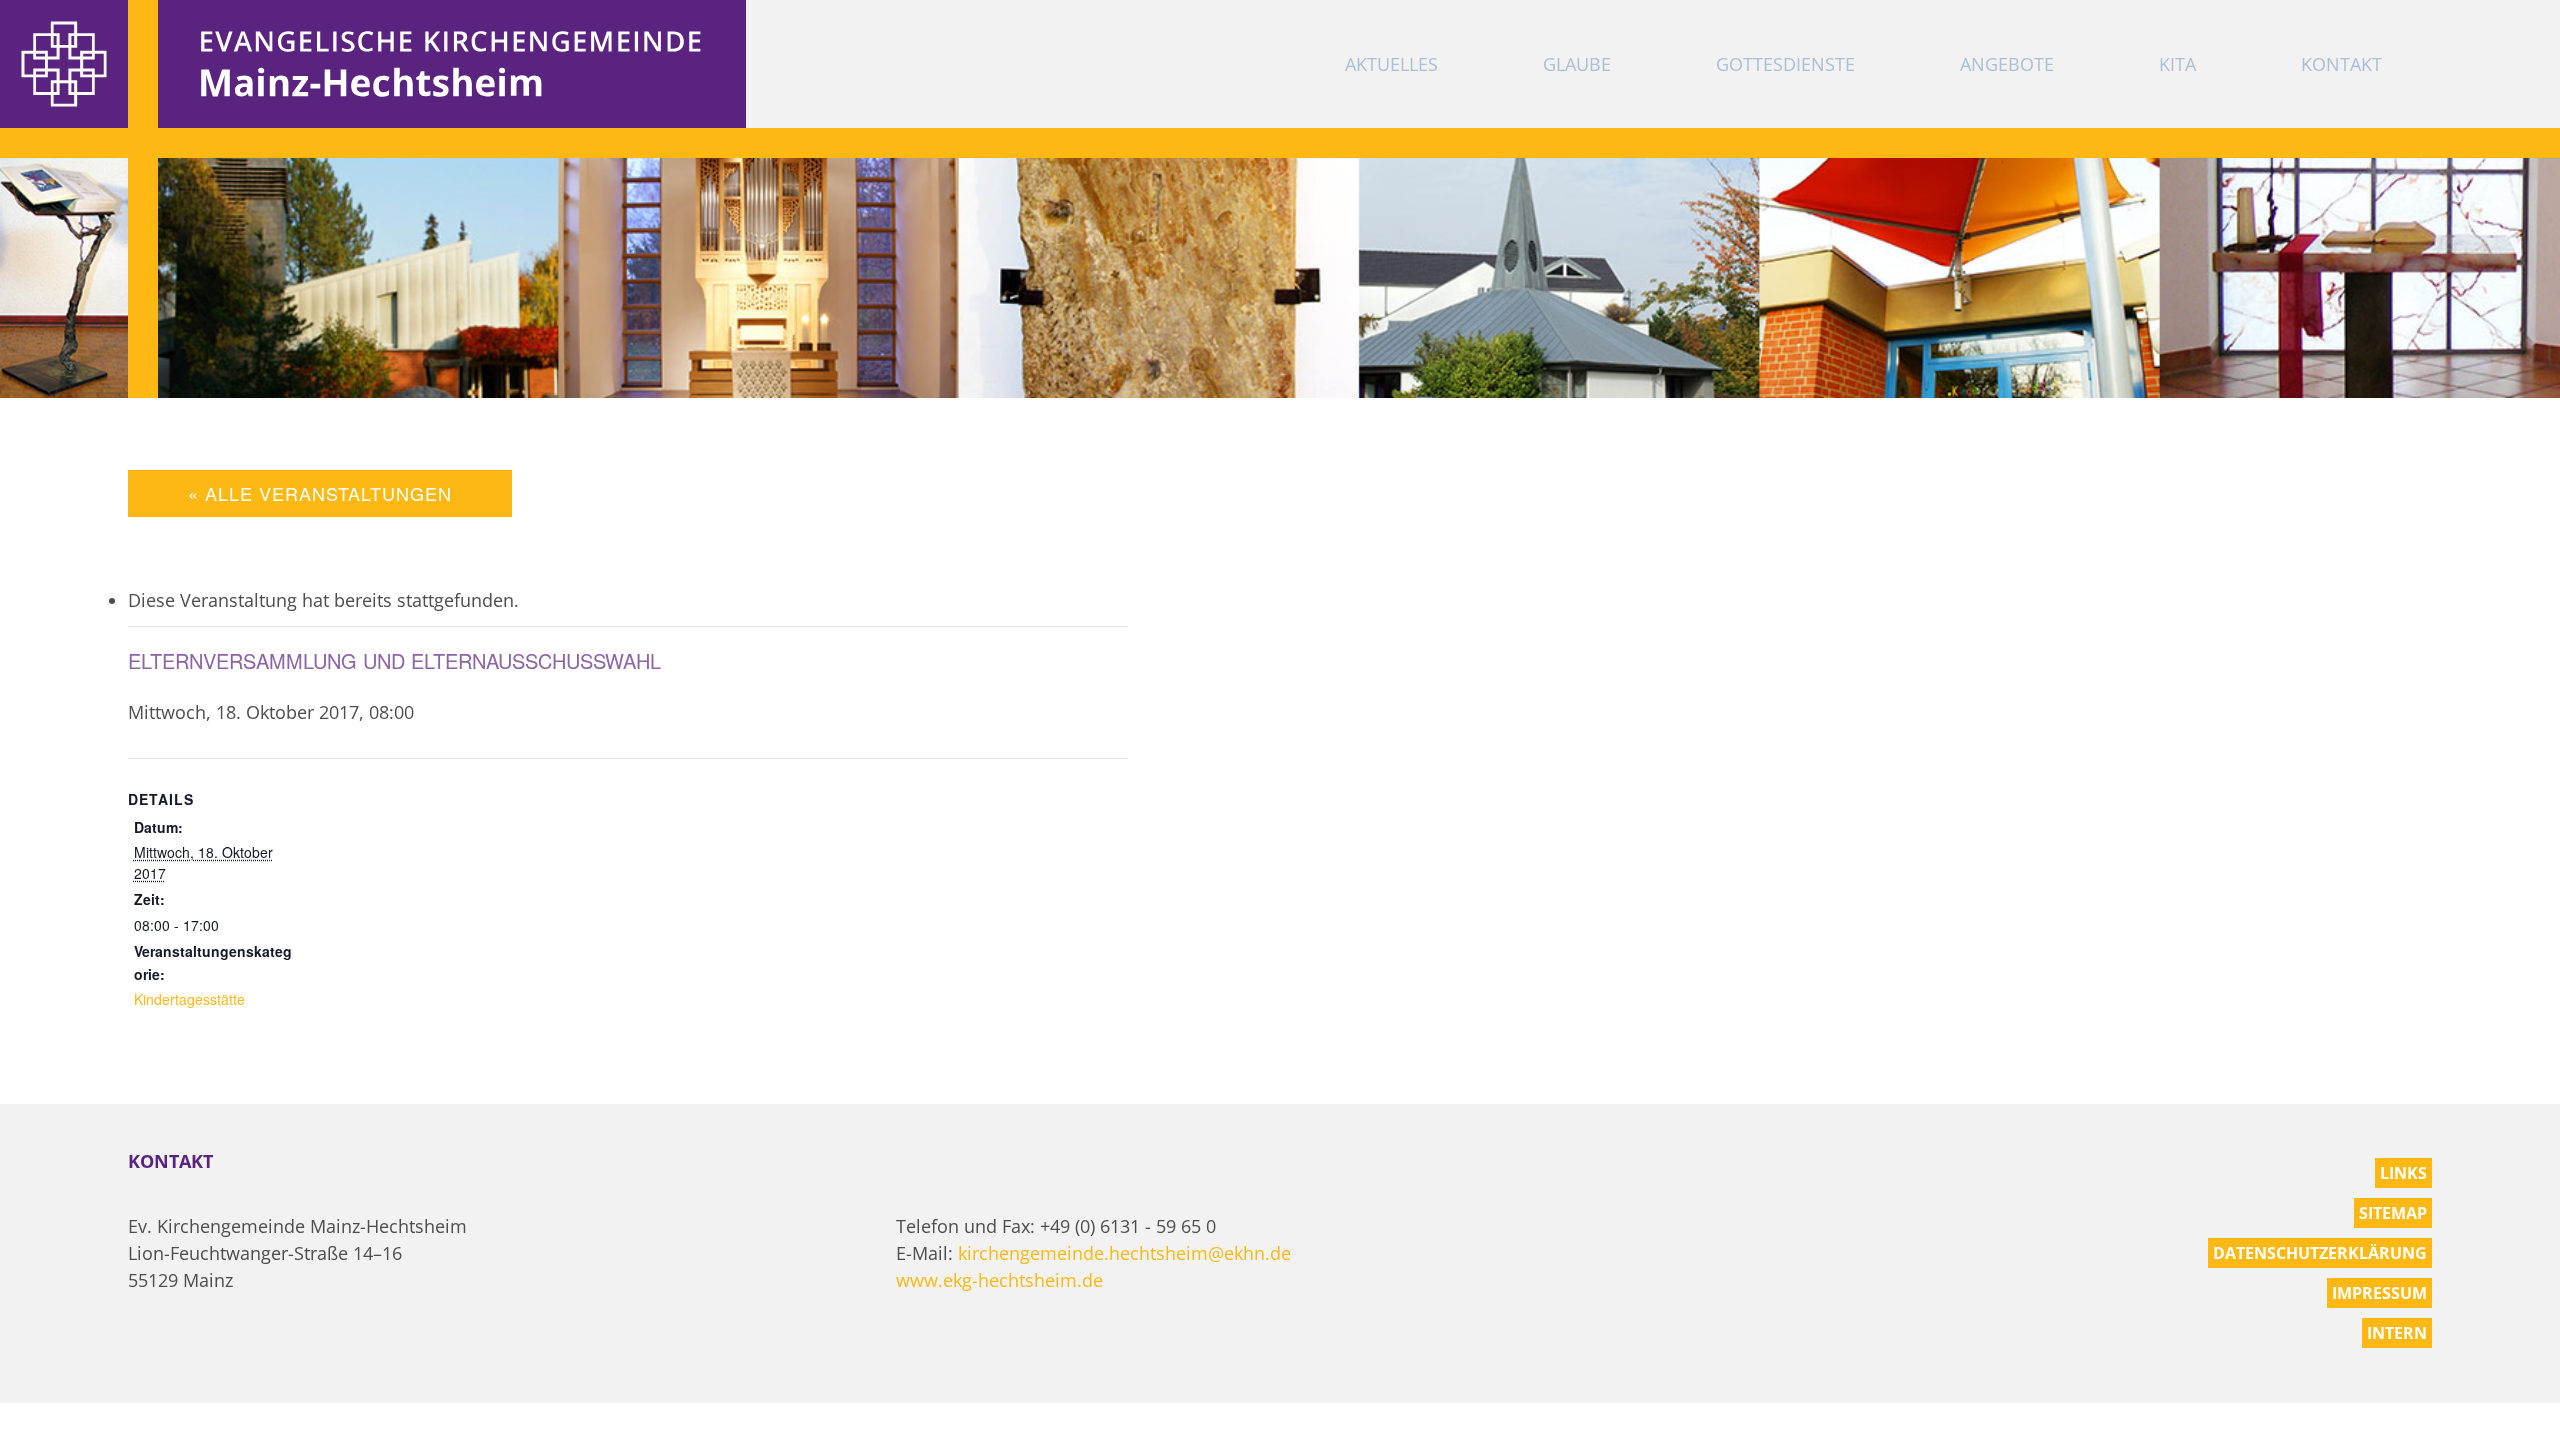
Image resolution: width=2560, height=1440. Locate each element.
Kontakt (2341, 64)
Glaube (1577, 64)
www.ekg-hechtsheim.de (999, 1280)
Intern (2397, 1333)
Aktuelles (1391, 64)
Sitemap (2393, 1213)
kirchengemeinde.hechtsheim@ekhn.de (1124, 1253)
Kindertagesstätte (189, 999)
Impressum (2379, 1293)
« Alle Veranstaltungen (320, 493)
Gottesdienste (1785, 64)
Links (2403, 1173)
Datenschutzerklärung (2320, 1253)
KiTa (2177, 64)
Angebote (2007, 64)
